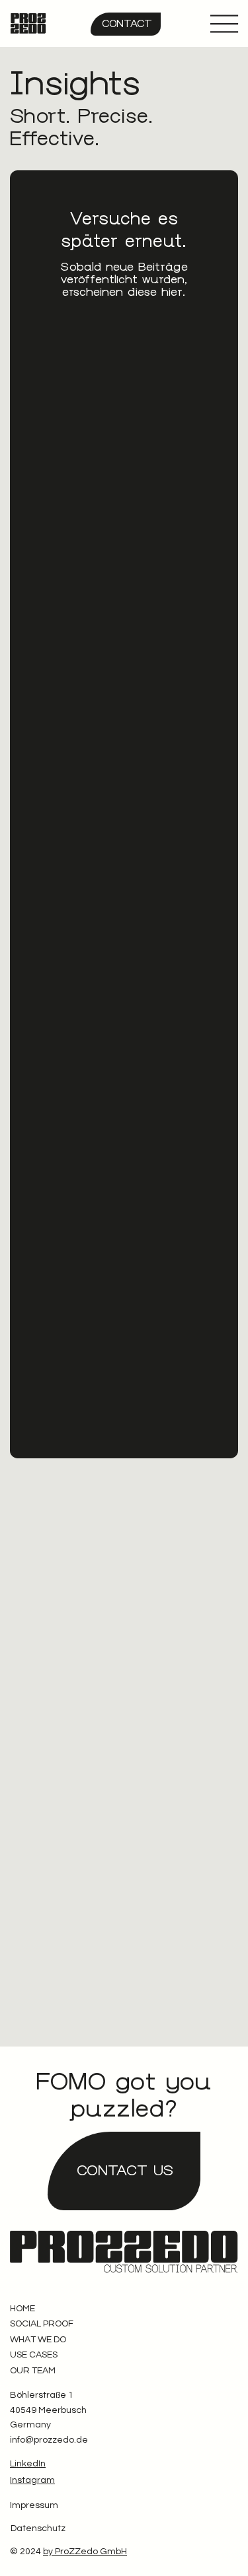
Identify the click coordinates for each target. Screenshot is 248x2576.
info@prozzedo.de (49, 2440)
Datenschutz (38, 2528)
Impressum (34, 2505)
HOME (22, 2309)
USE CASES (34, 2355)
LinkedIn (28, 2464)
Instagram (32, 2480)
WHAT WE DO (38, 2340)
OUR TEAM (33, 2371)
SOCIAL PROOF (42, 2324)
